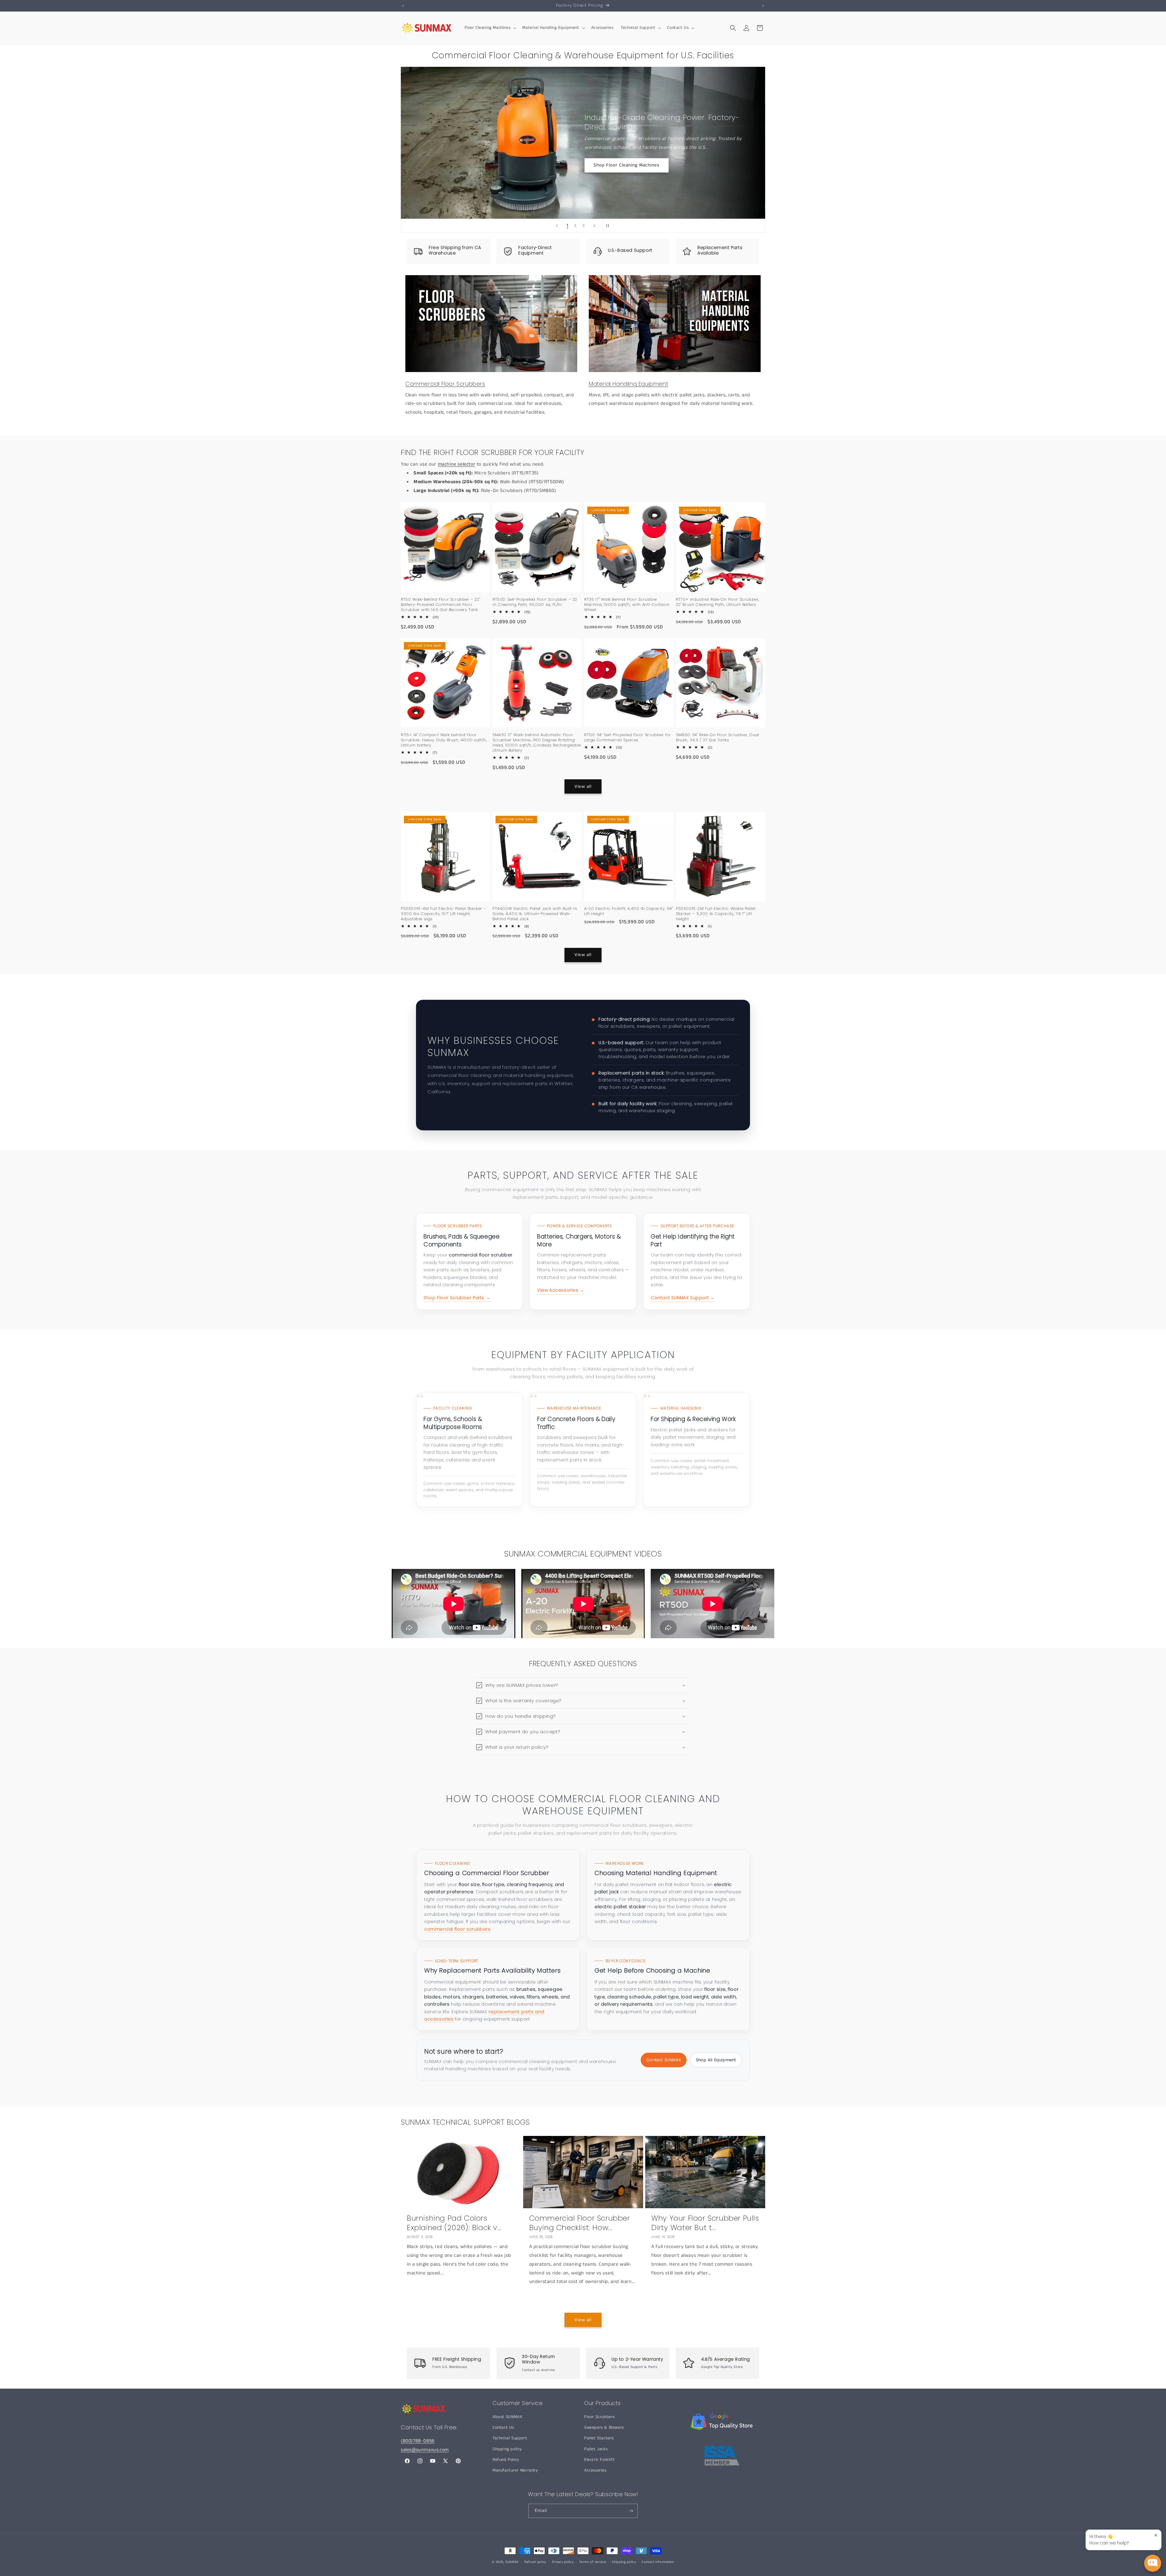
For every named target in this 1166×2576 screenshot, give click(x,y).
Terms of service (593, 2562)
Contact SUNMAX (664, 2060)
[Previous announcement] (403, 6)
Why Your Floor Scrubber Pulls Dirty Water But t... (705, 2223)
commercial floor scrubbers (457, 1929)
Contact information (658, 2562)
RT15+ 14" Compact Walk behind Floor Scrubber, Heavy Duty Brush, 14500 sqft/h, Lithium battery (444, 740)
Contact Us (503, 2427)
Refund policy (535, 2562)
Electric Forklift (599, 2460)
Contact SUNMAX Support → (683, 1298)
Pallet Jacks (596, 2449)
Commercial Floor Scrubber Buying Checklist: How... (580, 2223)
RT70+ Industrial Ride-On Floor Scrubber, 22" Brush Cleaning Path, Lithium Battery (718, 602)
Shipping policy (507, 2449)
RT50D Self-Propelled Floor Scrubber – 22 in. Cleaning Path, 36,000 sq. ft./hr (535, 602)
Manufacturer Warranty (515, 2470)
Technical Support (510, 2438)
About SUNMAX (507, 2417)
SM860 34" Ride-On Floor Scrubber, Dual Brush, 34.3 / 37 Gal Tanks (718, 738)
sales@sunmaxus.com (425, 2450)
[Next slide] (594, 226)
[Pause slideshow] (609, 226)
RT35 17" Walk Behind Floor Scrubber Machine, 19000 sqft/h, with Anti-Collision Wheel (627, 605)
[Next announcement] (763, 6)
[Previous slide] (557, 226)
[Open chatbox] (1153, 2563)
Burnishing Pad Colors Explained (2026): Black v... (454, 2223)
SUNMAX (512, 2562)
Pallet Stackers (599, 2438)
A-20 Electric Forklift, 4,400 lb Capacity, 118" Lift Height (629, 911)
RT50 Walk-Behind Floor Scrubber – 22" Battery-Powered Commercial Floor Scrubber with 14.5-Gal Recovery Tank (440, 605)
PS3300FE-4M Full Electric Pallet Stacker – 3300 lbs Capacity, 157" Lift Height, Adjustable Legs (443, 914)
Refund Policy (506, 2460)
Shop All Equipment (716, 2060)
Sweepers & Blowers (604, 2427)
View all (583, 786)
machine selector (457, 464)
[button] (490, 28)
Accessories (595, 2470)
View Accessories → (561, 1290)
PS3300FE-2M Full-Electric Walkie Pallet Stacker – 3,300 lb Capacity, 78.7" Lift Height (716, 914)
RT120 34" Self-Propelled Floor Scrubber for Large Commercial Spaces (628, 738)
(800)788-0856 (418, 2441)
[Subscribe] (631, 2511)
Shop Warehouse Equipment (625, 161)
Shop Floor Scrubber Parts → (457, 1298)
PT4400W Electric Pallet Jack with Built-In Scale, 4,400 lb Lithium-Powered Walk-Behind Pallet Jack (535, 914)
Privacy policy (563, 2562)
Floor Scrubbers (600, 2417)
